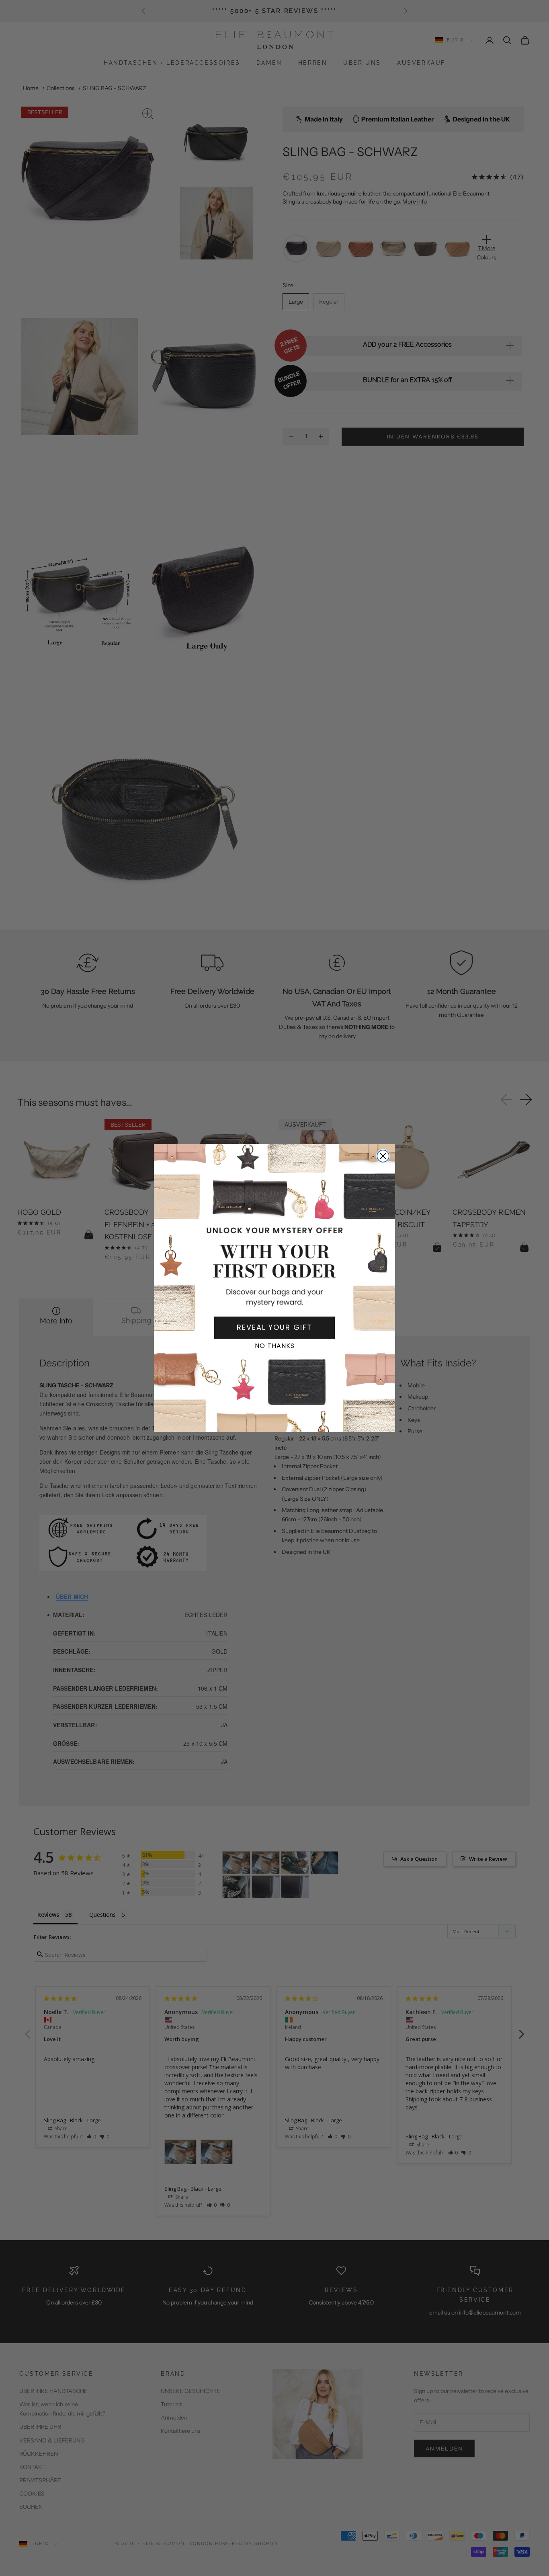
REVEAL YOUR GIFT (274, 1327)
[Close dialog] (383, 1156)
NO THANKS (275, 1346)
